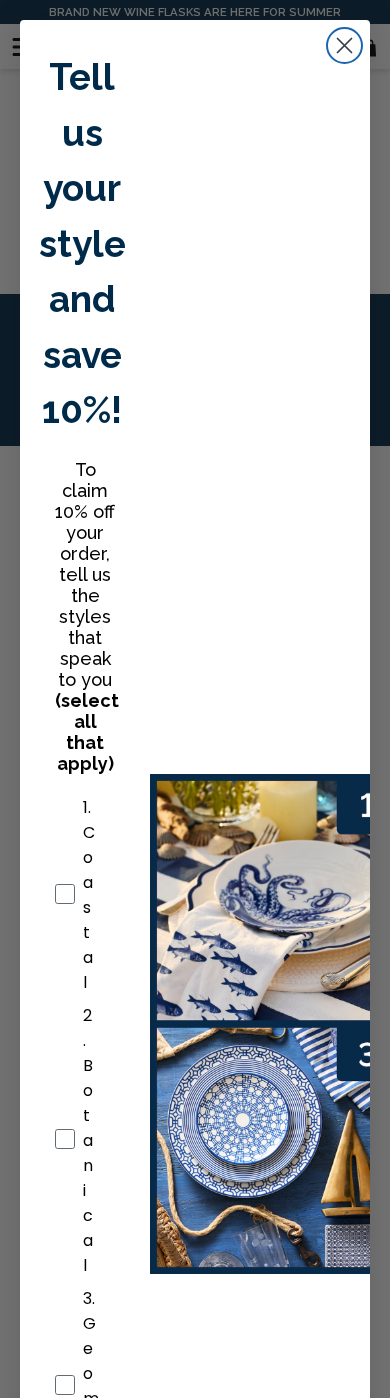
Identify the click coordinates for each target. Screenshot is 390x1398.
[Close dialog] (344, 45)
